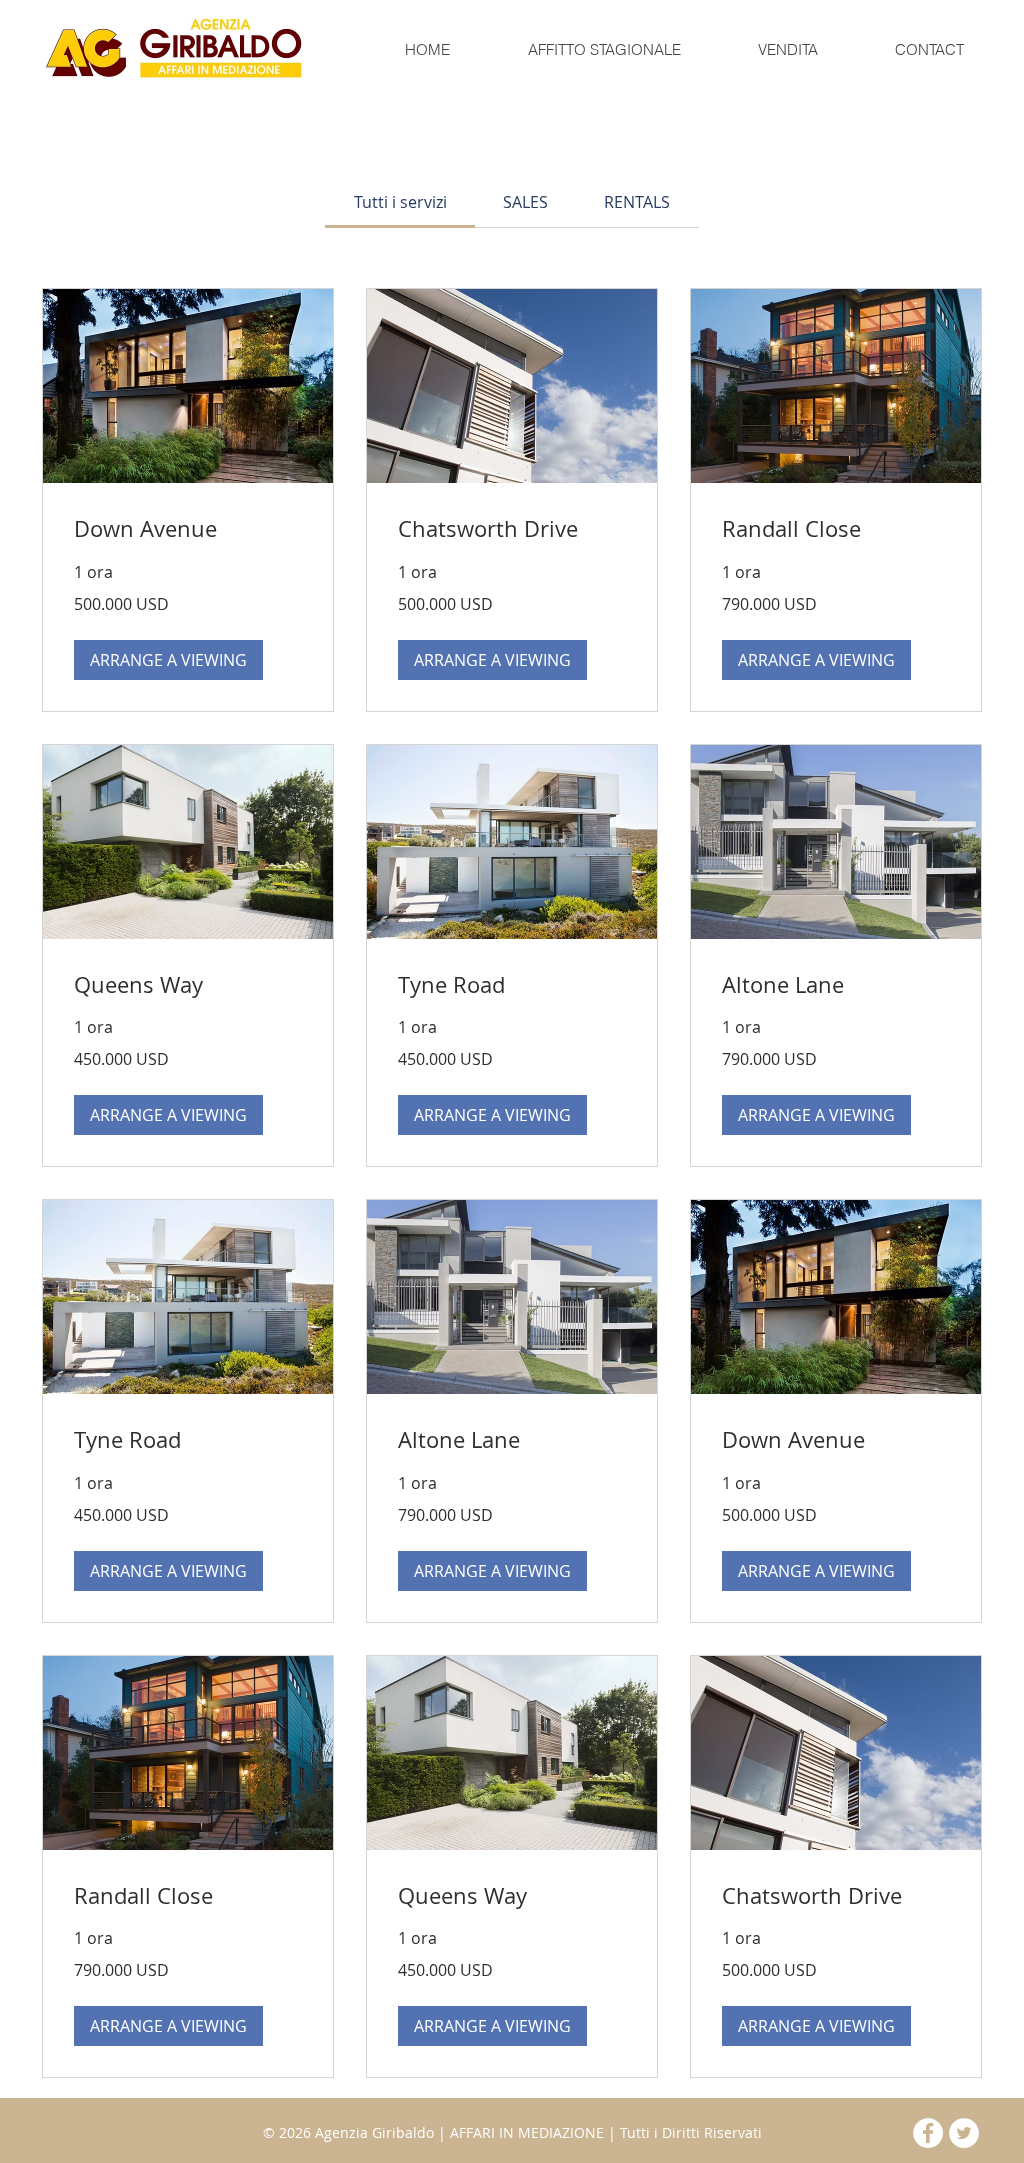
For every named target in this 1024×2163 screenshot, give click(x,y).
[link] (400, 202)
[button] (603, 50)
